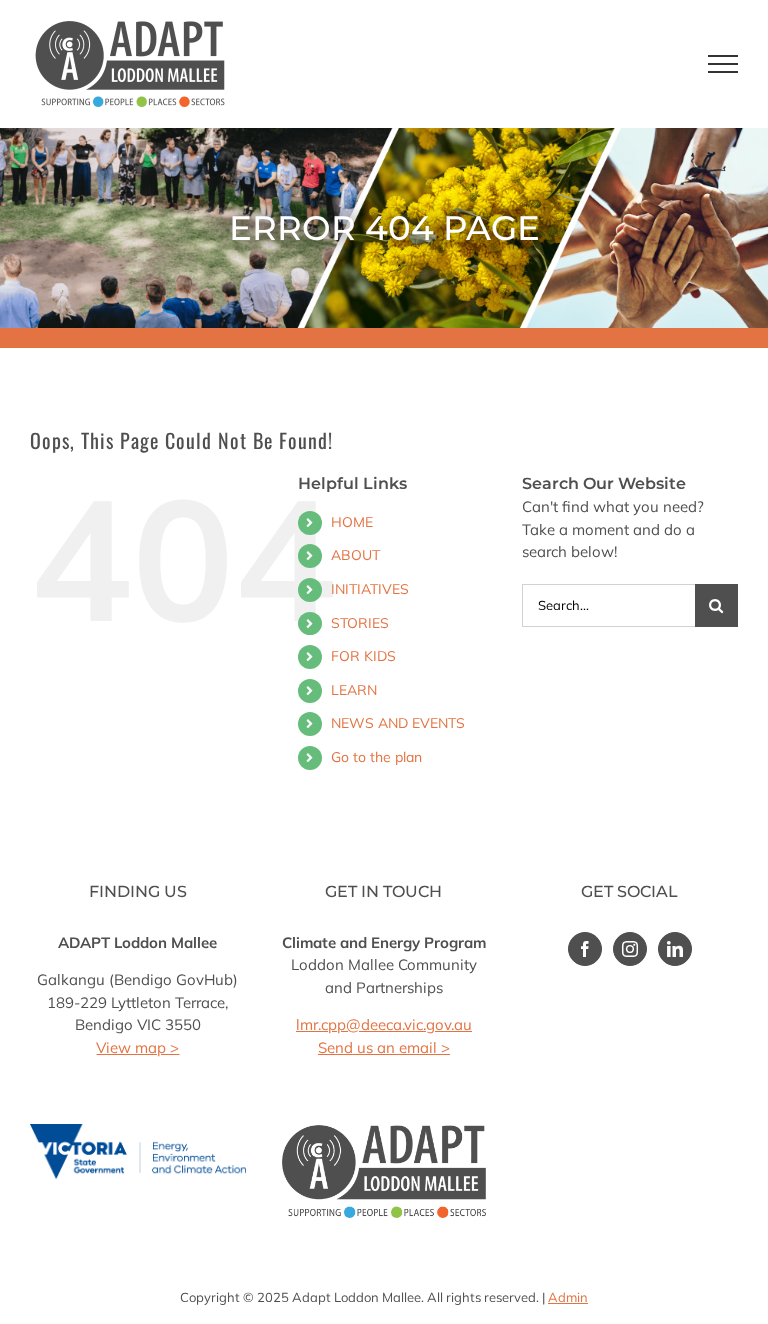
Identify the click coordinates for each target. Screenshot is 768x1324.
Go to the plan (376, 757)
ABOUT (355, 555)
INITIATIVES (370, 589)
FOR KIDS (363, 656)
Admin (568, 1297)
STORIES (360, 623)
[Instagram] (630, 949)
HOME (352, 522)
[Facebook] (585, 949)
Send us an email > (384, 1047)
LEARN (354, 690)
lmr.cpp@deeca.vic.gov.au (384, 1024)
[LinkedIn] (675, 949)
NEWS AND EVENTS (398, 723)
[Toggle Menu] (723, 64)
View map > (137, 1047)
